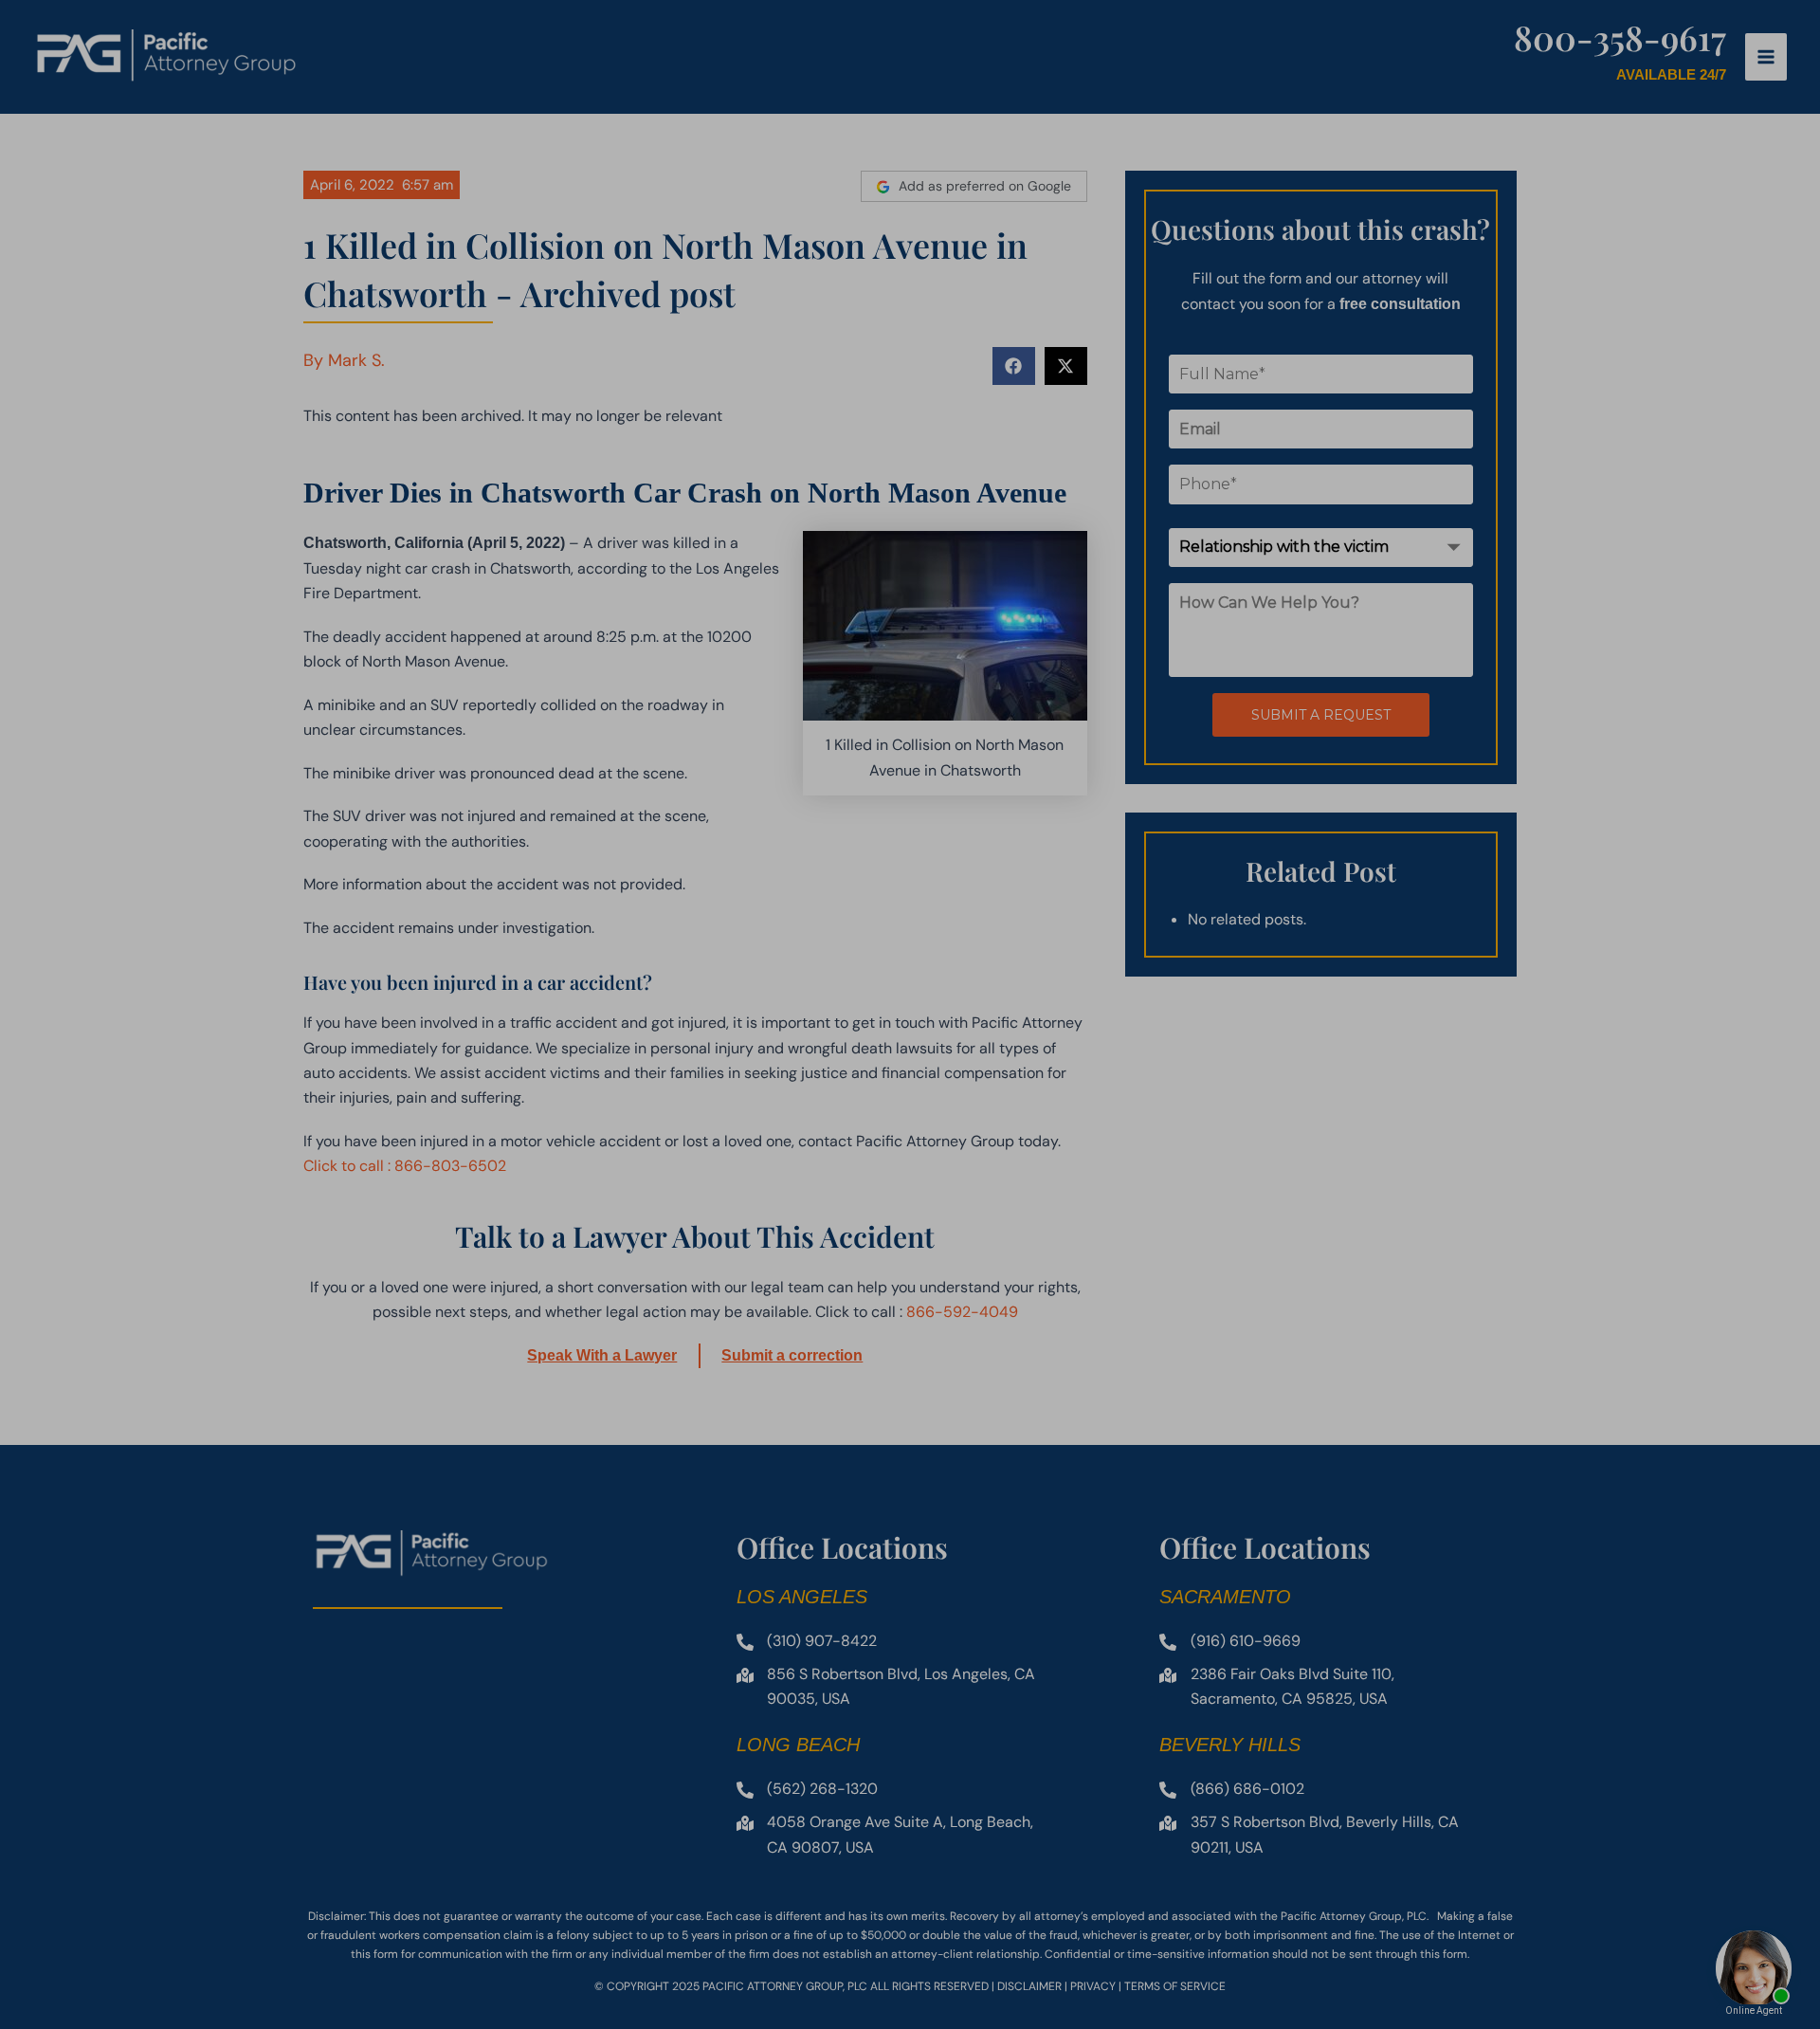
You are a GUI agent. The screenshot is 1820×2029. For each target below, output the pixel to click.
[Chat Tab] (910, 1014)
